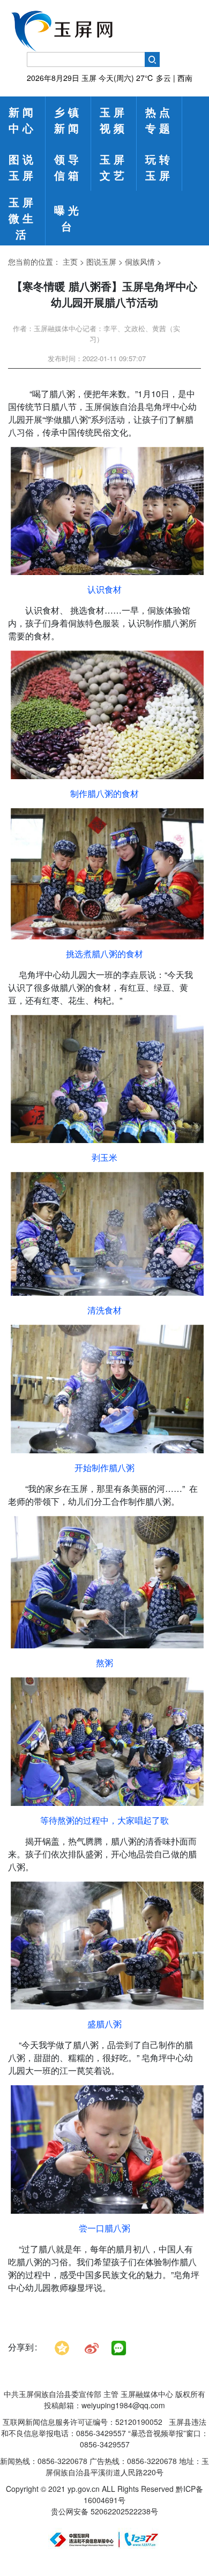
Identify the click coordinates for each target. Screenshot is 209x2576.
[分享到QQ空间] (62, 2347)
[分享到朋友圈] (119, 2348)
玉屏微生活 (23, 218)
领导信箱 (68, 167)
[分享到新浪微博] (92, 2347)
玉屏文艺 (114, 167)
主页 (70, 262)
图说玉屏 (23, 167)
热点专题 (159, 120)
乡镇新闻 (68, 120)
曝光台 (68, 218)
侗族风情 (140, 262)
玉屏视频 (114, 120)
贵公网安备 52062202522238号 (104, 2511)
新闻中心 (23, 120)
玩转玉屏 (159, 167)
